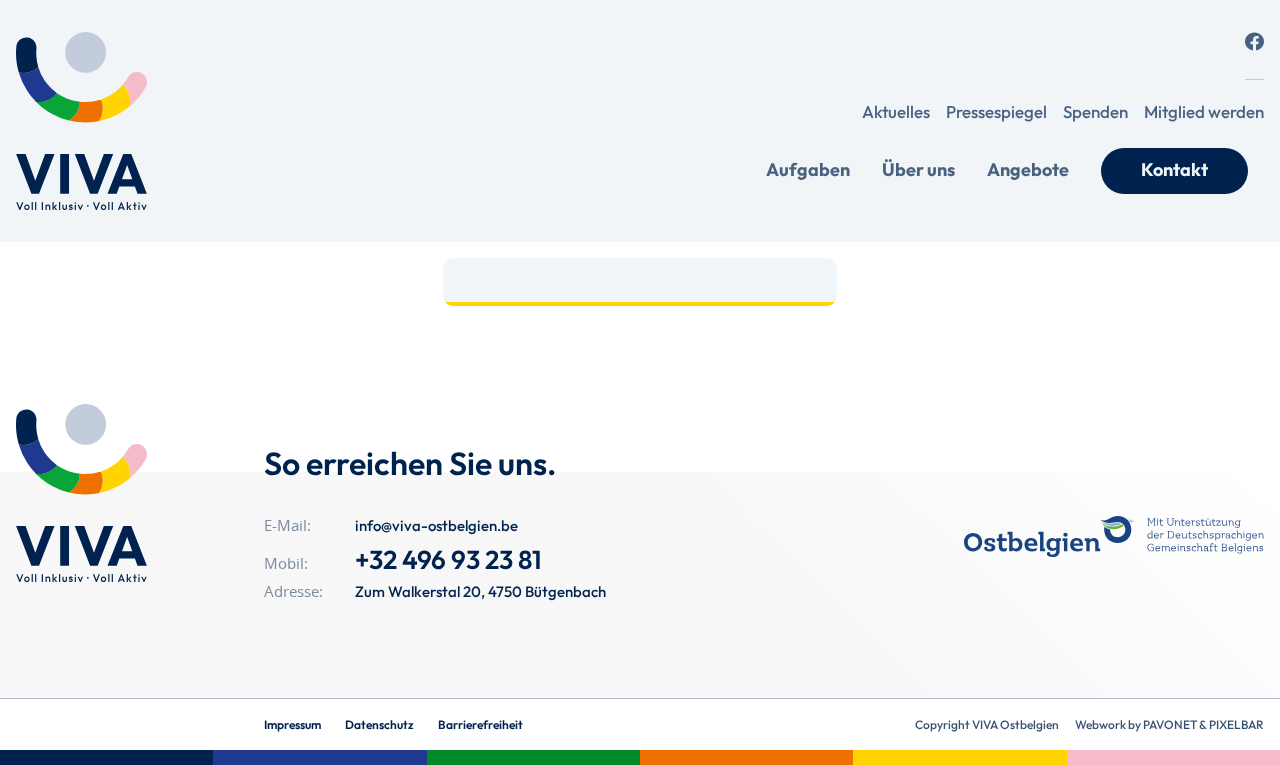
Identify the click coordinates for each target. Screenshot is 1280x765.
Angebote (1028, 169)
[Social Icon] (1254, 41)
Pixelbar (1236, 724)
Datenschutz (379, 724)
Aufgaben (808, 169)
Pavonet (1170, 724)
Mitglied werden (1204, 111)
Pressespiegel (996, 111)
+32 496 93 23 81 (448, 559)
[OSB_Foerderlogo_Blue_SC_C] (1114, 536)
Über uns (918, 169)
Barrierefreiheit (480, 724)
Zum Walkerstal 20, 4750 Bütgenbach (480, 591)
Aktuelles (896, 111)
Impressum (292, 724)
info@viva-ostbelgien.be (436, 525)
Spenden (1095, 111)
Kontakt (1174, 169)
